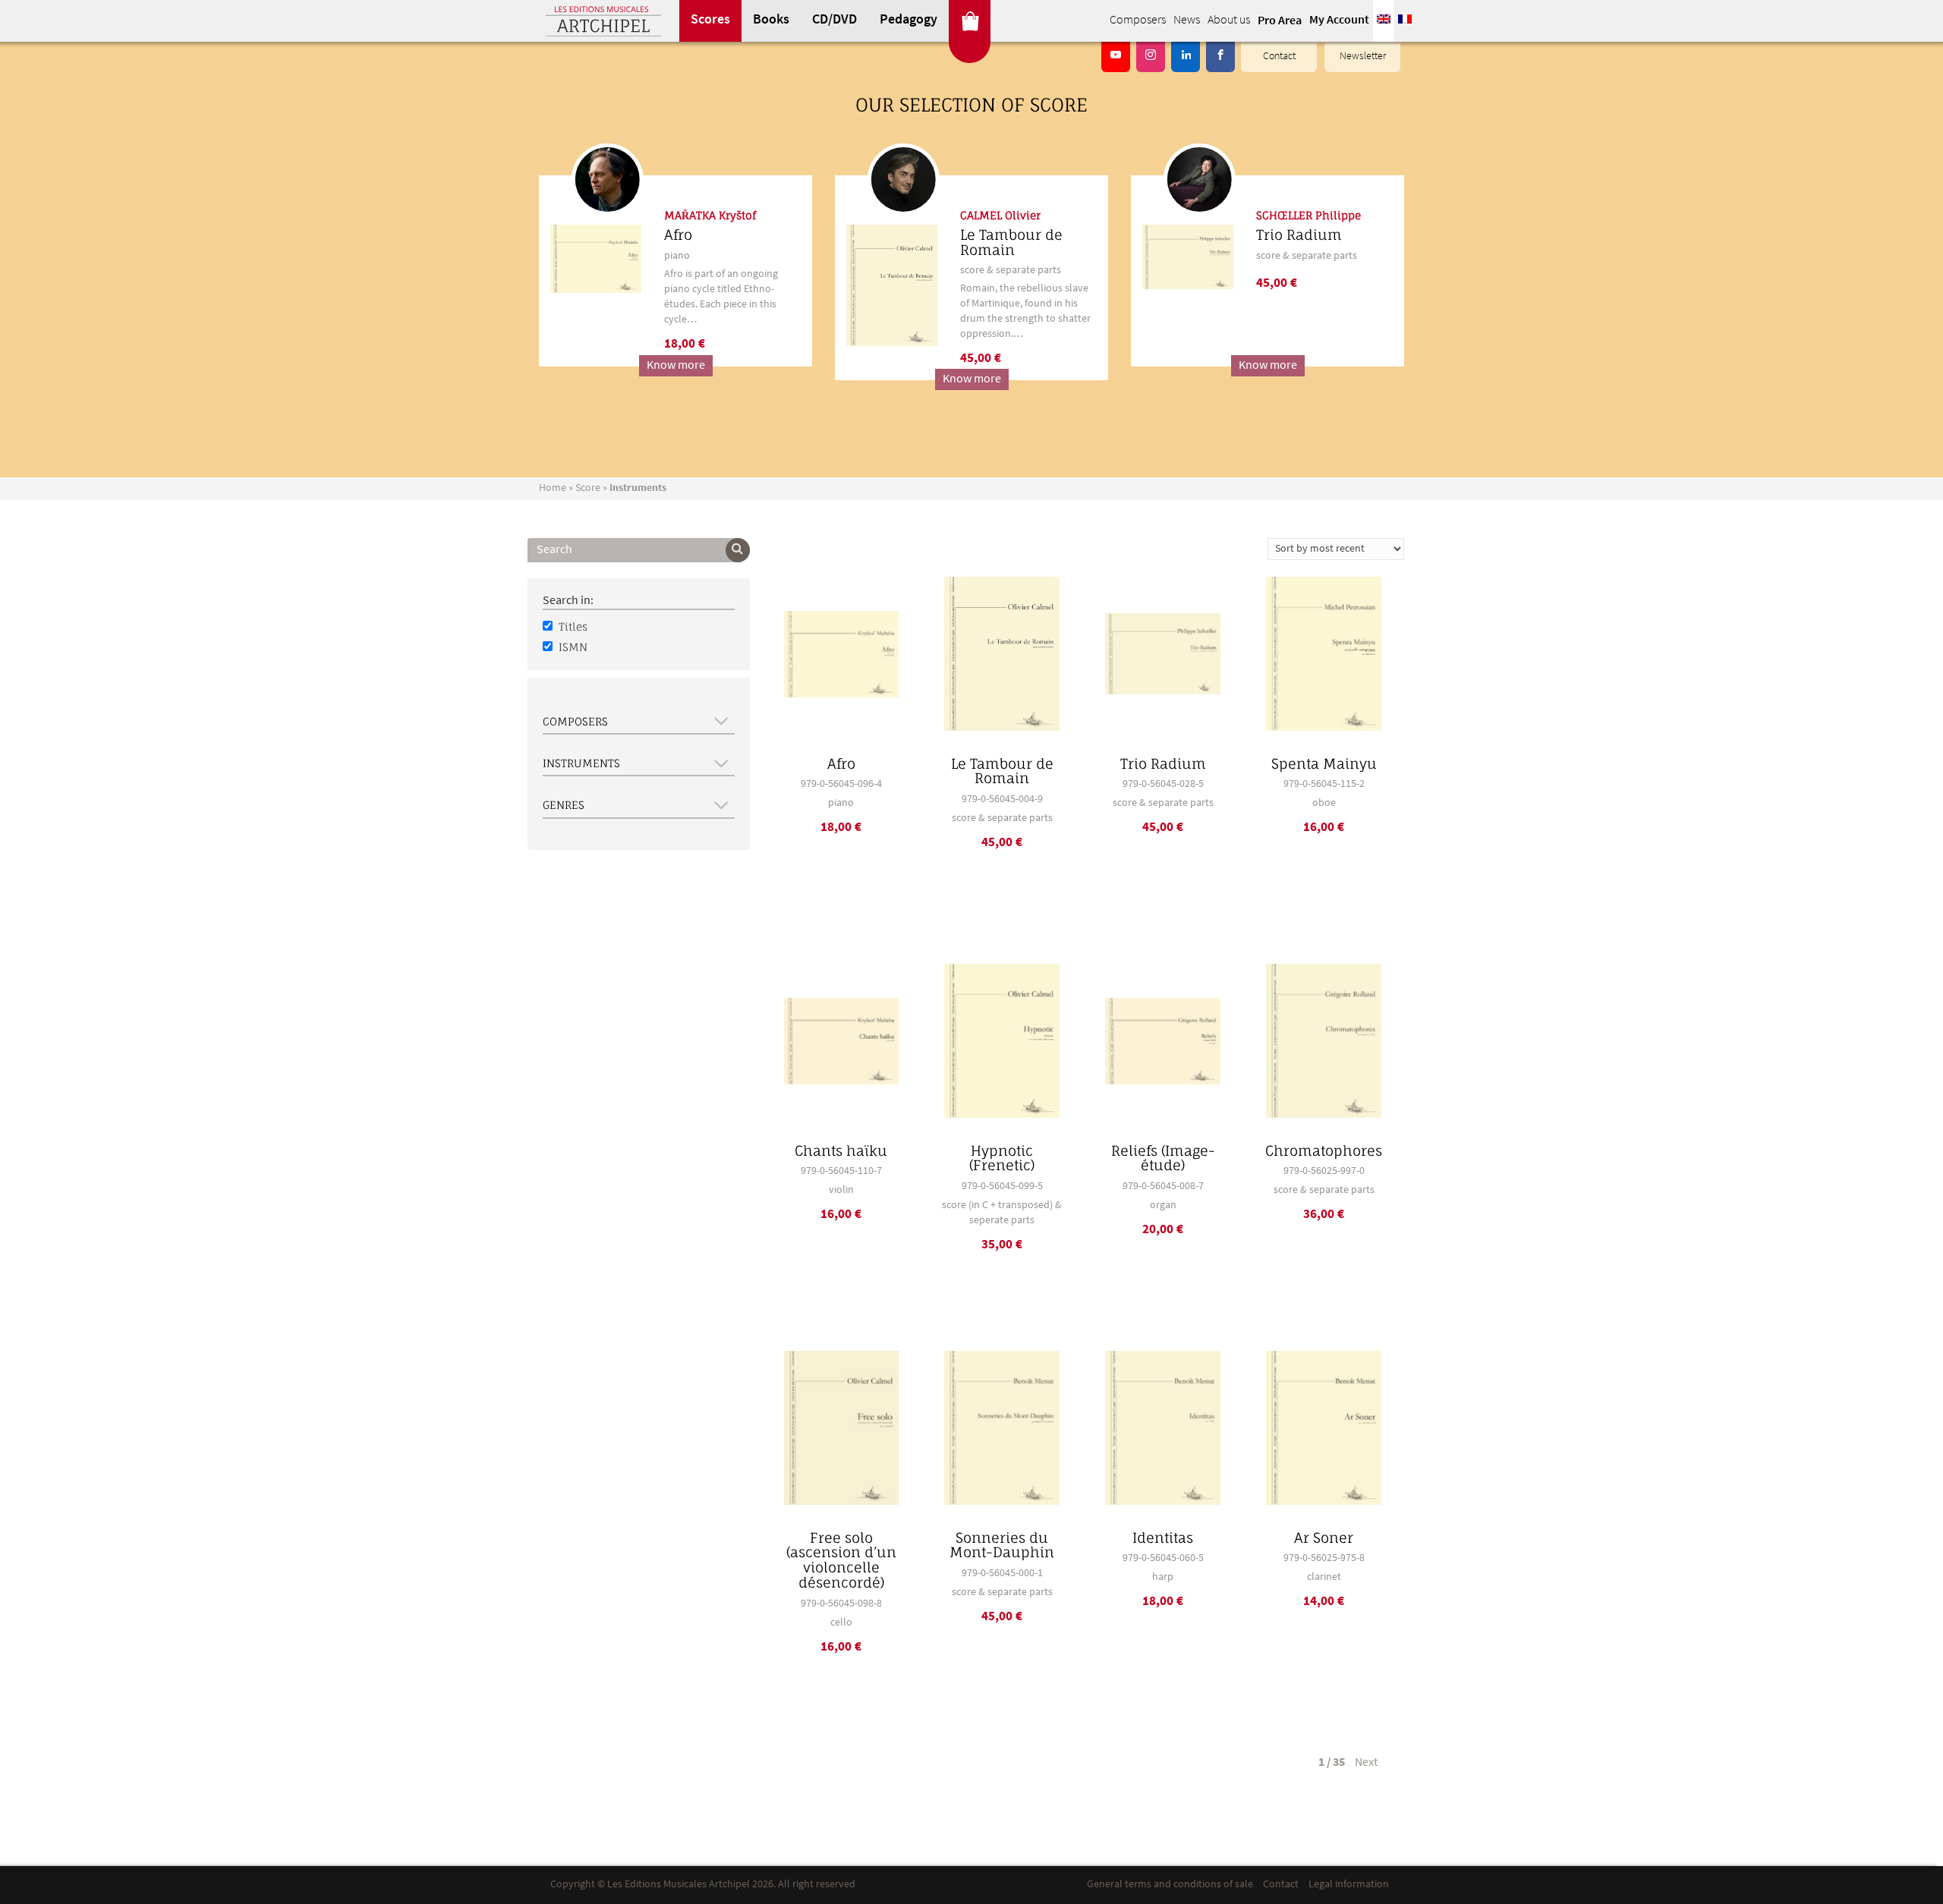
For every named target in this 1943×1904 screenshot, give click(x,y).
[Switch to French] (1405, 21)
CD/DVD (835, 20)
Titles (573, 626)
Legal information (1349, 1885)
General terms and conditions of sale (1170, 1885)
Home (553, 488)
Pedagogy (909, 20)
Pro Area (1280, 21)
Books (771, 20)
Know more (676, 366)
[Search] (738, 550)
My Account (1339, 20)
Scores (710, 20)
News (1187, 20)
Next (1366, 1763)
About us (1229, 20)
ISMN (573, 647)
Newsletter (1363, 57)
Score (588, 488)
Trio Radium (1299, 234)
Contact (1279, 57)
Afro (678, 234)
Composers (1138, 20)
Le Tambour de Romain (1011, 242)
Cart (970, 21)
